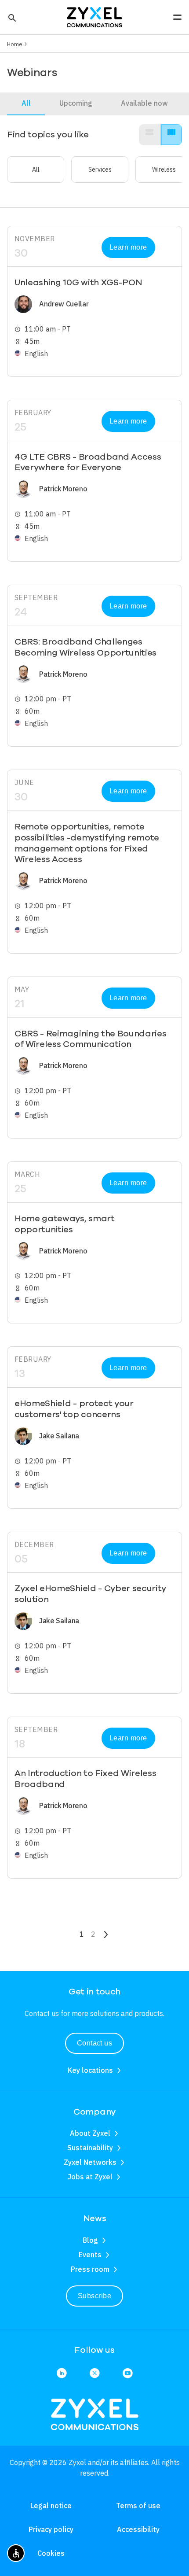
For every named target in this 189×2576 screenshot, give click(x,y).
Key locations (90, 2070)
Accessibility (138, 2529)
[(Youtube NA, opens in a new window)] (128, 2374)
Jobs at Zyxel (90, 2177)
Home (15, 44)
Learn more (128, 247)
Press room (90, 2269)
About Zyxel (90, 2133)
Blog (90, 2240)
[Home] (94, 16)
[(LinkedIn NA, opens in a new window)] (62, 2374)
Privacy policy (51, 2529)
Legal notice (51, 2506)
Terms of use (138, 2506)
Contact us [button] (95, 2043)
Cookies (51, 2553)
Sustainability (90, 2148)
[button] (11, 17)
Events (90, 2255)
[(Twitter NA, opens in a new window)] (95, 2374)
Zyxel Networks (90, 2162)
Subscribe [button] (94, 2296)
